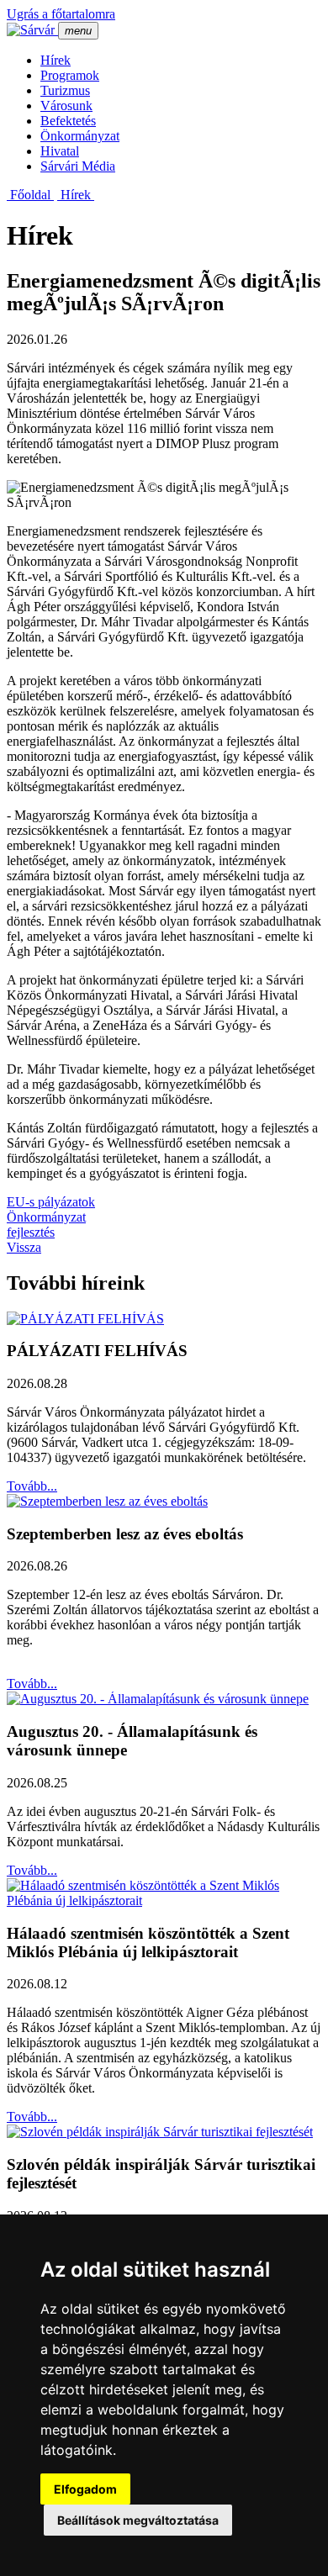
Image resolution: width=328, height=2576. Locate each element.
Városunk (66, 106)
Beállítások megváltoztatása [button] (138, 2520)
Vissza (24, 1247)
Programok (70, 75)
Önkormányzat (80, 136)
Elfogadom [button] (85, 2489)
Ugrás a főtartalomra (61, 14)
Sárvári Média (78, 166)
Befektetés (68, 121)
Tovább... (32, 1486)
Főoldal (30, 195)
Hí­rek (56, 60)
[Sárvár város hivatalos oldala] (32, 30)
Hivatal (60, 151)
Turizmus (65, 90)
